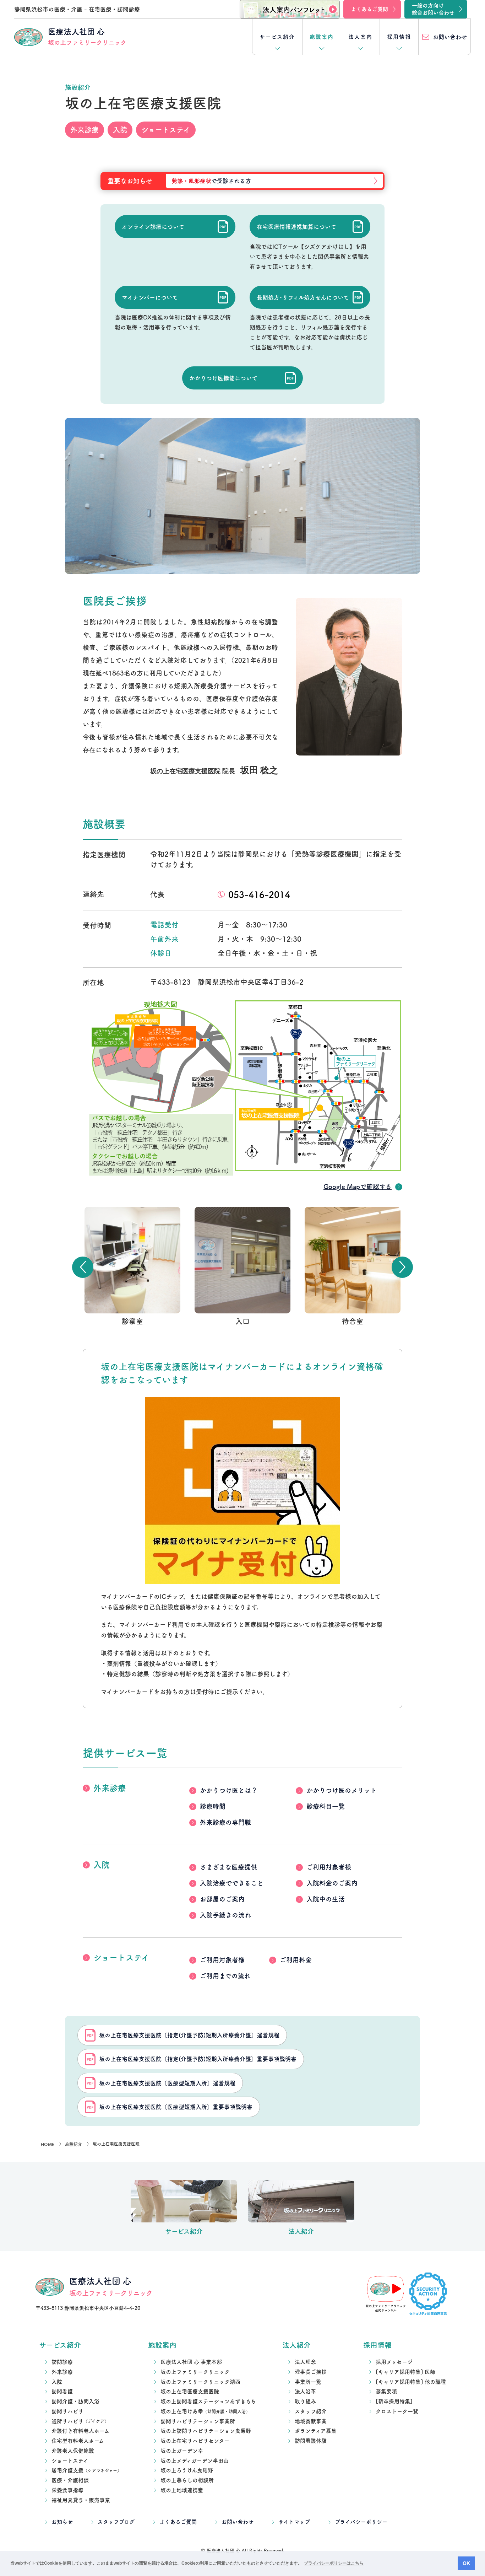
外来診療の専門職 (225, 1822)
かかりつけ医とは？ (229, 1790)
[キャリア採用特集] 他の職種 (411, 2382)
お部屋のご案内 (222, 1899)
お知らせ (62, 2522)
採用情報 (399, 37)
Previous (83, 1267)
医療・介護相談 (70, 2480)
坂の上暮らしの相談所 (187, 2480)
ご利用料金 (296, 1960)
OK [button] (466, 2563)
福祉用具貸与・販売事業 (81, 2500)
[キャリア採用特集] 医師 (405, 2372)
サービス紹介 (277, 37)
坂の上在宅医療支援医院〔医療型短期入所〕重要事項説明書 (176, 2107)
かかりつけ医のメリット (342, 1790)
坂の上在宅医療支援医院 (190, 2391)
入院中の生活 (326, 1899)
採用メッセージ (394, 2362)
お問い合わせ (238, 2522)
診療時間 (213, 1806)
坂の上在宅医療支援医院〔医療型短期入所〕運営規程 (167, 2083)
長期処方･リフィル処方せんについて (303, 297)
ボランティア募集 (316, 2431)
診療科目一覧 (326, 1806)
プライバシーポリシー (361, 2522)
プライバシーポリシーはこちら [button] (334, 2563)
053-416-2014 (259, 895)
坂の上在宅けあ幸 (205, 2411)
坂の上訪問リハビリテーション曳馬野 (206, 2431)
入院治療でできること (232, 1883)
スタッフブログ (116, 2522)
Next (402, 1267)
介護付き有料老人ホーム (80, 2431)
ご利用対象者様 (329, 1867)
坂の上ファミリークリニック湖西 (200, 2382)
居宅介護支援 (86, 2470)
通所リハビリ (80, 2421)
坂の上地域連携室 (182, 2490)
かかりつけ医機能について (223, 378)
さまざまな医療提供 (228, 1867)
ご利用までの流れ (225, 1976)
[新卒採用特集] (394, 2401)
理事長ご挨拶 (311, 2372)
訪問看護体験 (311, 2441)
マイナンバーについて (150, 297)
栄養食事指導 (67, 2490)
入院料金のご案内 (332, 1883)
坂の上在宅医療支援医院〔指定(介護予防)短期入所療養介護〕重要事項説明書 (198, 2059)
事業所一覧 (308, 2382)
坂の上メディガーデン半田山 (195, 2461)
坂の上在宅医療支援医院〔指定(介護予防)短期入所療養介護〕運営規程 (189, 2035)
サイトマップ (294, 2522)
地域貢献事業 (311, 2421)
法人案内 (360, 37)
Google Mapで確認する (358, 1187)
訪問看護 (62, 2391)
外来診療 (110, 1788)
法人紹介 (296, 2345)
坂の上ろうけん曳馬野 (187, 2470)
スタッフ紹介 (311, 2411)
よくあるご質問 (178, 2522)
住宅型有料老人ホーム (78, 2441)
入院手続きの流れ (225, 1915)
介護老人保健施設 (73, 2451)
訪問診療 (62, 2362)
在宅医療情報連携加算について (296, 227)
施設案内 (322, 37)
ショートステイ (121, 1957)
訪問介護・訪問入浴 (75, 2401)
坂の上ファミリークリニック (195, 2372)
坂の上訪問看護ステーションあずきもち (208, 2401)
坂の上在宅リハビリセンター (195, 2441)
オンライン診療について (153, 227)
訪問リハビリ (67, 2411)
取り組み (305, 2401)
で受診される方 (211, 181)
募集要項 (386, 2391)
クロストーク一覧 (397, 2411)
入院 (102, 1865)
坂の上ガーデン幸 (182, 2451)
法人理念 (305, 2362)
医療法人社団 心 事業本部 (191, 2362)
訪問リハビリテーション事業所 (198, 2421)
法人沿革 (305, 2391)
